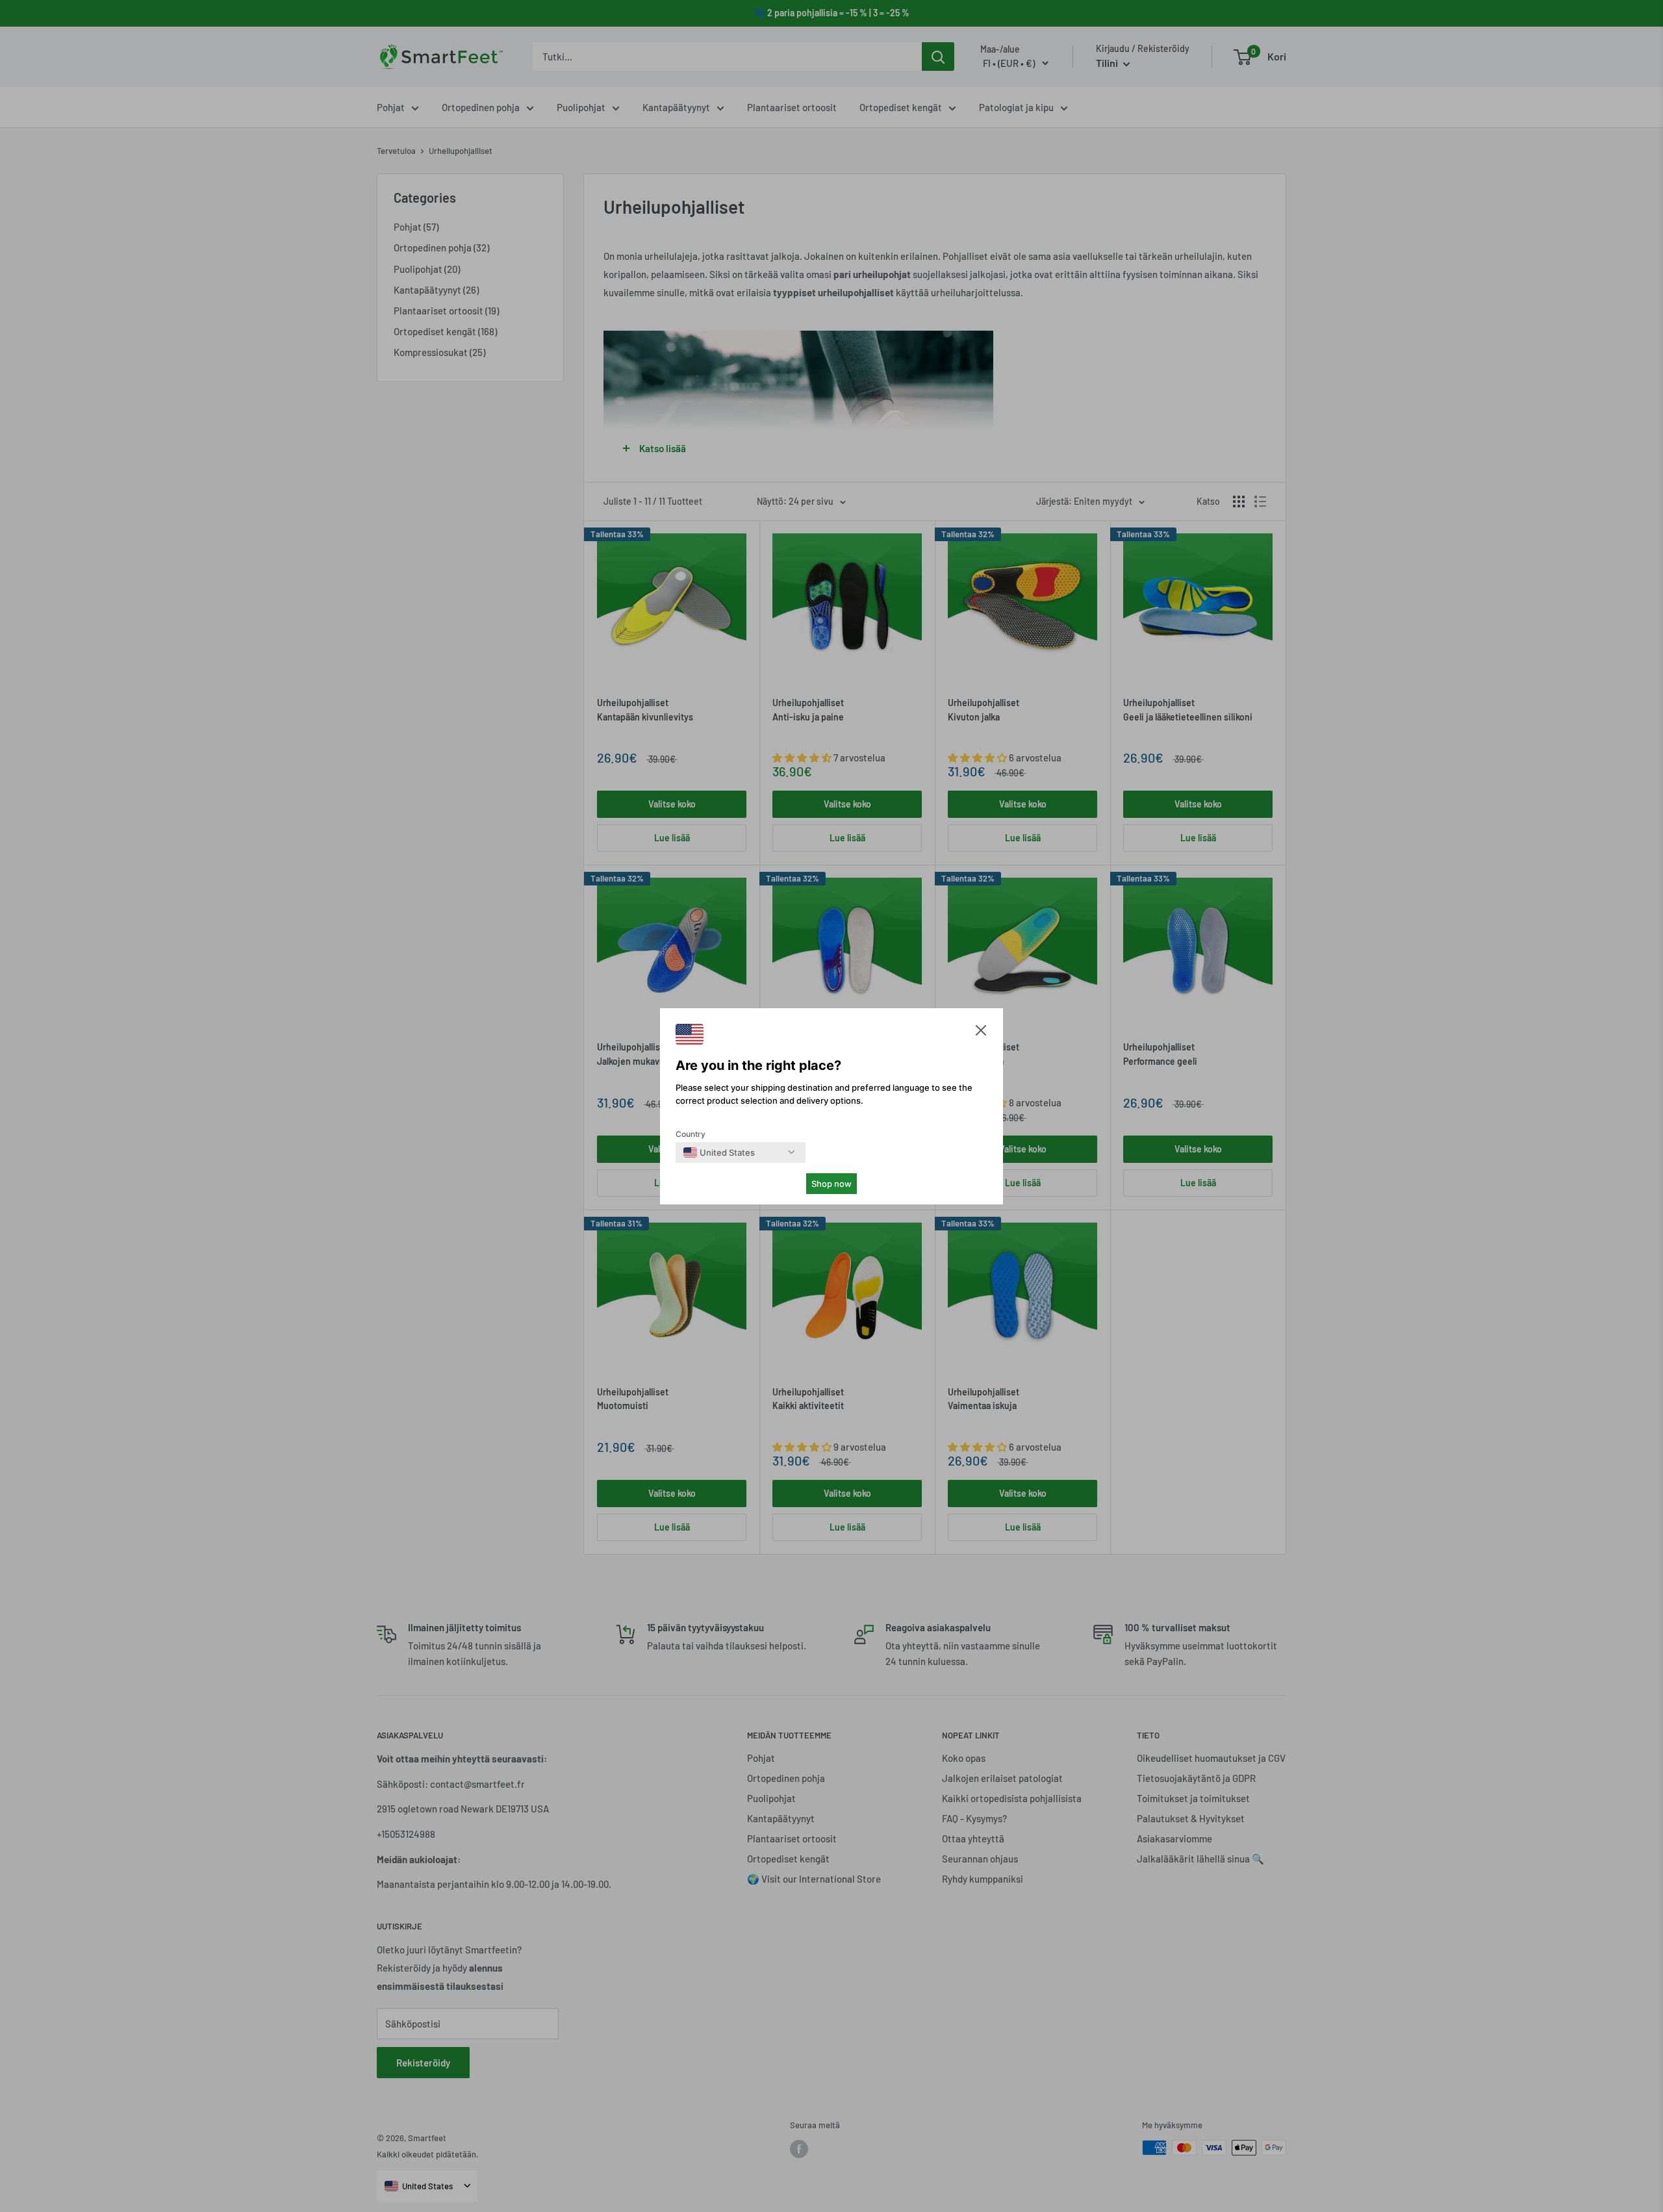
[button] (981, 1033)
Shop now (831, 1184)
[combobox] (719, 1152)
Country (691, 1134)
